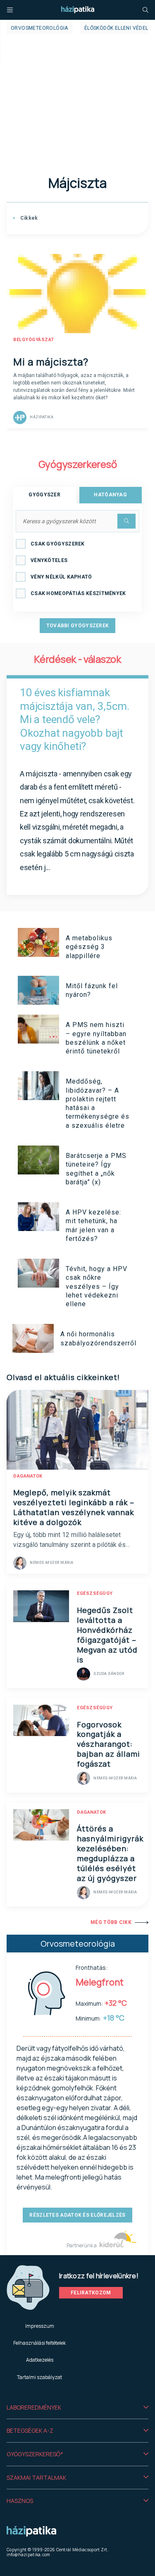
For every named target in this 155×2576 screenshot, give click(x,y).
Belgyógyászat (34, 340)
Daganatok (28, 1476)
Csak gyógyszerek (58, 544)
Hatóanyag (110, 495)
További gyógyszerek (78, 626)
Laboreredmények (34, 2407)
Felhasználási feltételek (39, 2343)
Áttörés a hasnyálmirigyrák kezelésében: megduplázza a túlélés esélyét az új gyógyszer (110, 1853)
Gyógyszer (44, 495)
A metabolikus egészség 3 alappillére (89, 947)
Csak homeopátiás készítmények (78, 593)
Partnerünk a (82, 2245)
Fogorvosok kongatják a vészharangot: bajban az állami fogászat (108, 1744)
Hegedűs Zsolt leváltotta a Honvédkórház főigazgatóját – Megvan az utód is (107, 1635)
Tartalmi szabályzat (39, 2377)
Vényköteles (49, 560)
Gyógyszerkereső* (35, 2454)
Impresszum (40, 2326)
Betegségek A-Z (30, 2430)
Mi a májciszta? (51, 362)
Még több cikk (111, 1922)
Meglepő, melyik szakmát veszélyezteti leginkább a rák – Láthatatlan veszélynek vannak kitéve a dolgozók (74, 1507)
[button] (77, 2408)
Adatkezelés (40, 2360)
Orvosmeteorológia (39, 28)
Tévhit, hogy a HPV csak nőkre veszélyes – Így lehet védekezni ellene (97, 1286)
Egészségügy (95, 1593)
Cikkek (28, 218)
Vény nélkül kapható (61, 577)
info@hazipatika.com (29, 2555)
